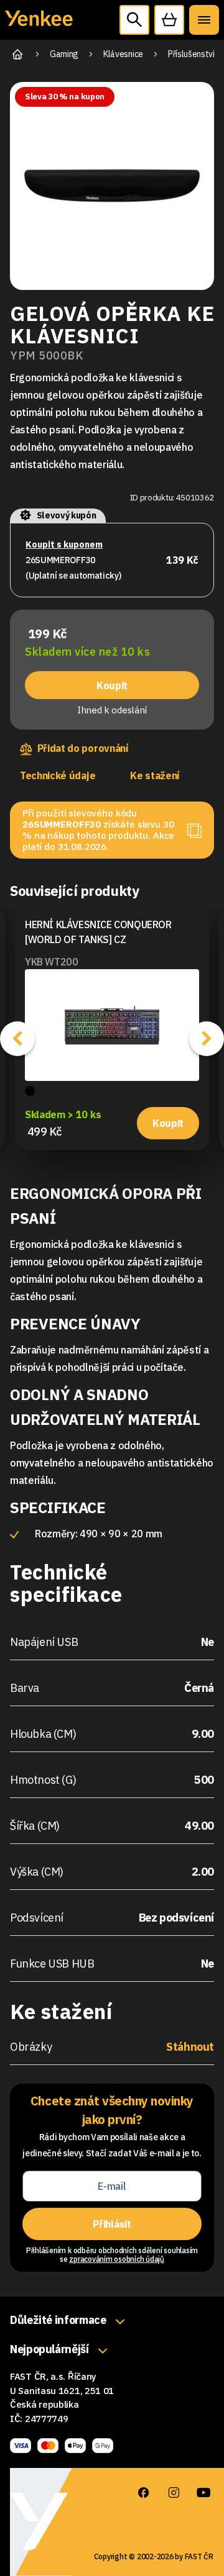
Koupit (112, 685)
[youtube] (203, 2493)
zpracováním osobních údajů (117, 2259)
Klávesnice (123, 54)
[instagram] (174, 2493)
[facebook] (144, 2493)
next (207, 1039)
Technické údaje (58, 775)
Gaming (64, 54)
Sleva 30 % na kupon (65, 97)
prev (17, 1039)
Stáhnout (190, 2047)
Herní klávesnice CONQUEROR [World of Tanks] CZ (98, 932)
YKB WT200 (51, 962)
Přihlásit (112, 2224)
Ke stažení (155, 775)
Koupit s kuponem (64, 545)
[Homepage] (39, 25)
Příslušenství (191, 54)
